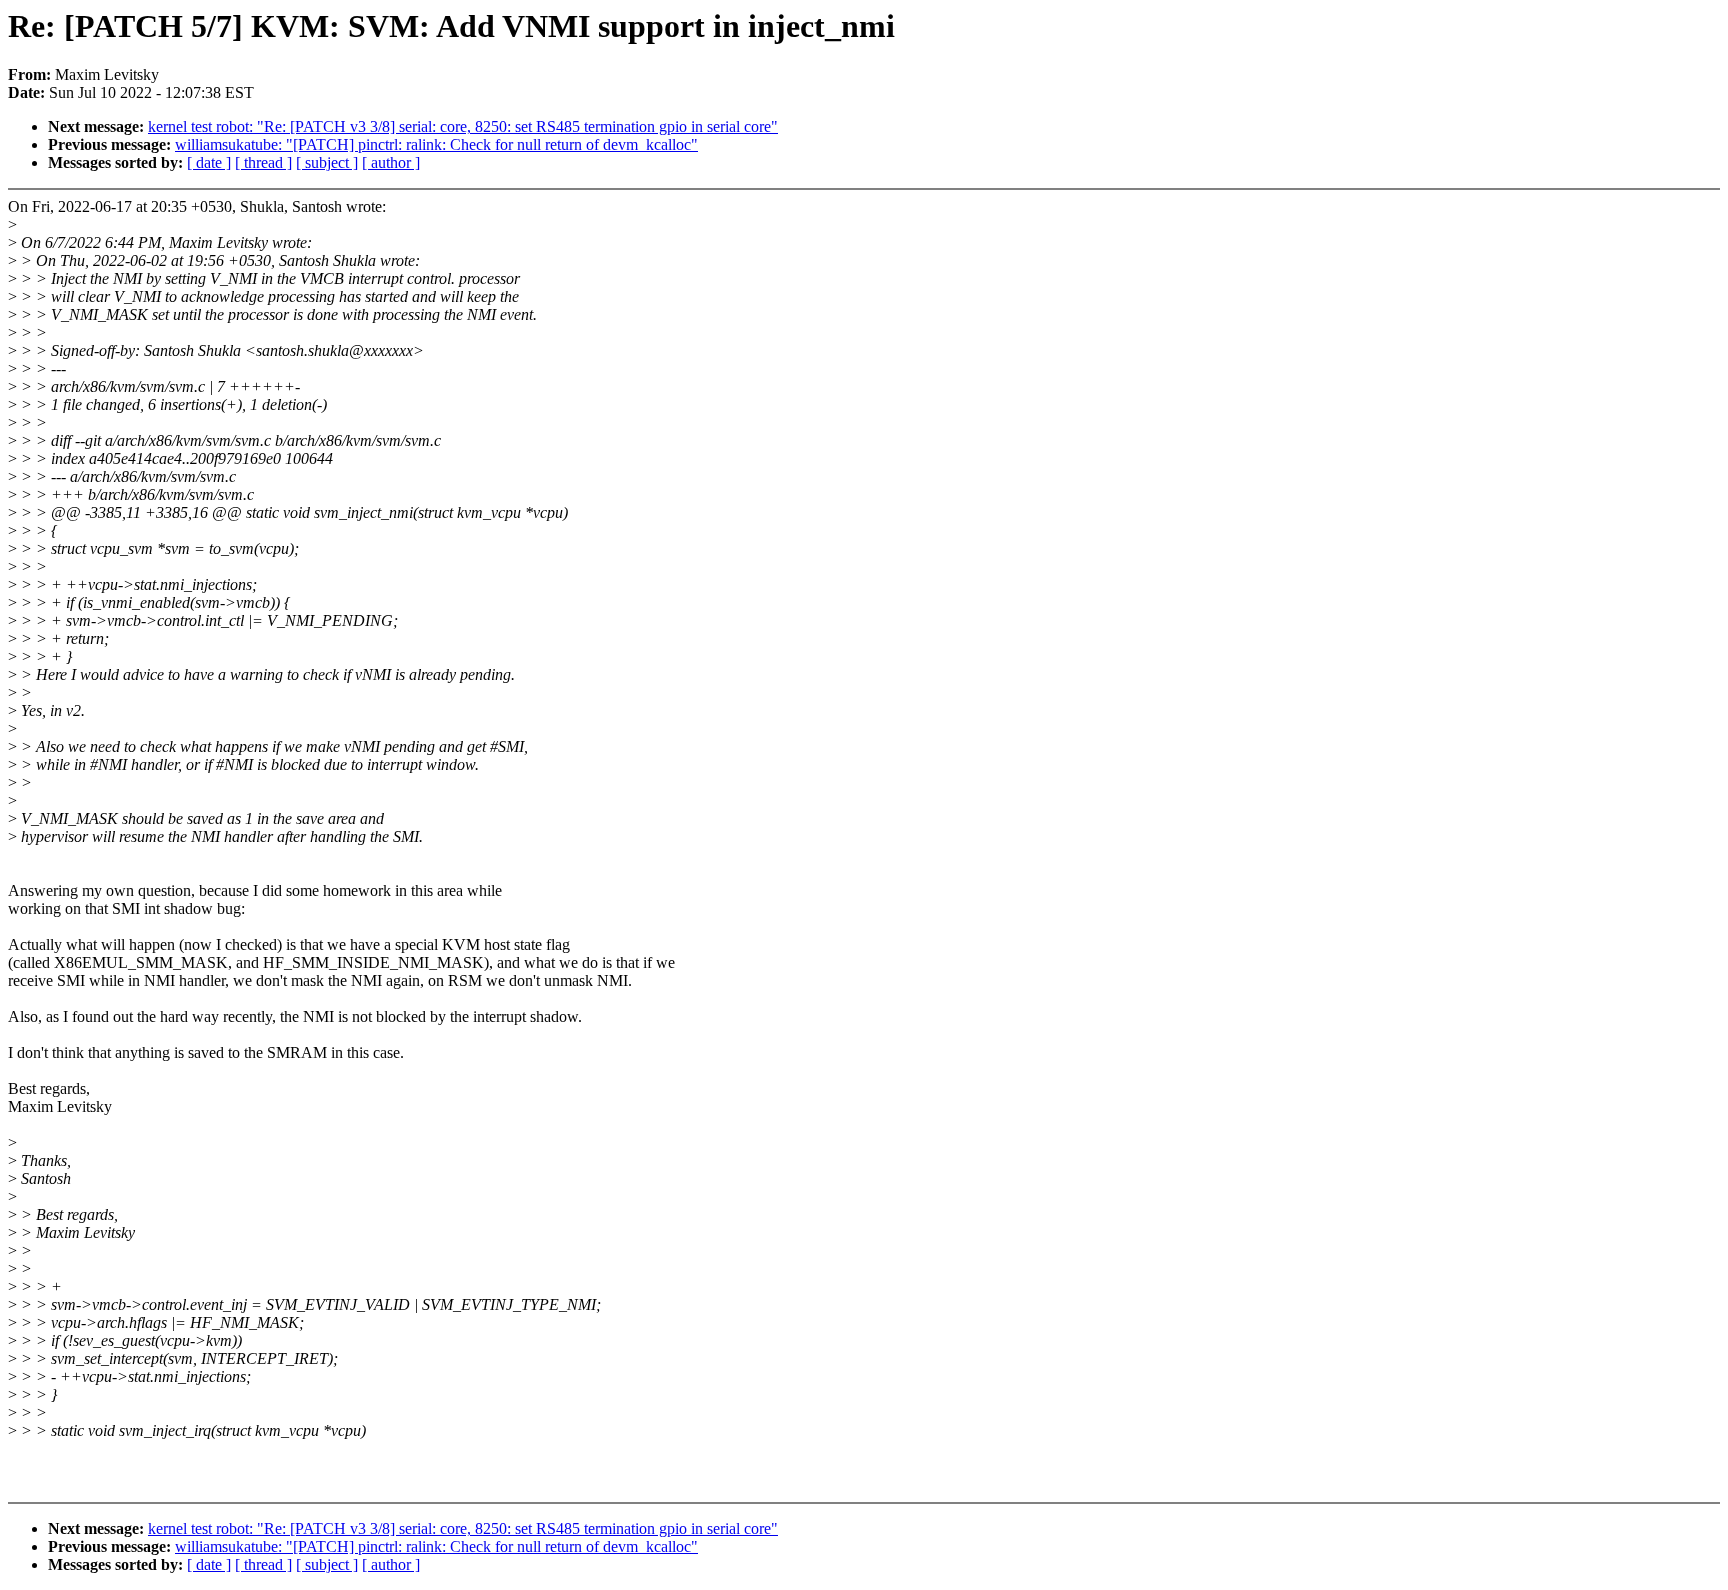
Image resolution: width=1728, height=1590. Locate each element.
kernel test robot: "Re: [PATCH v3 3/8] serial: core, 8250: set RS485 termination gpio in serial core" (463, 126)
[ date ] (209, 162)
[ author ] (391, 162)
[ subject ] (327, 162)
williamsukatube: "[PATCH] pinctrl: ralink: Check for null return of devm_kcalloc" (436, 144)
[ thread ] (263, 162)
